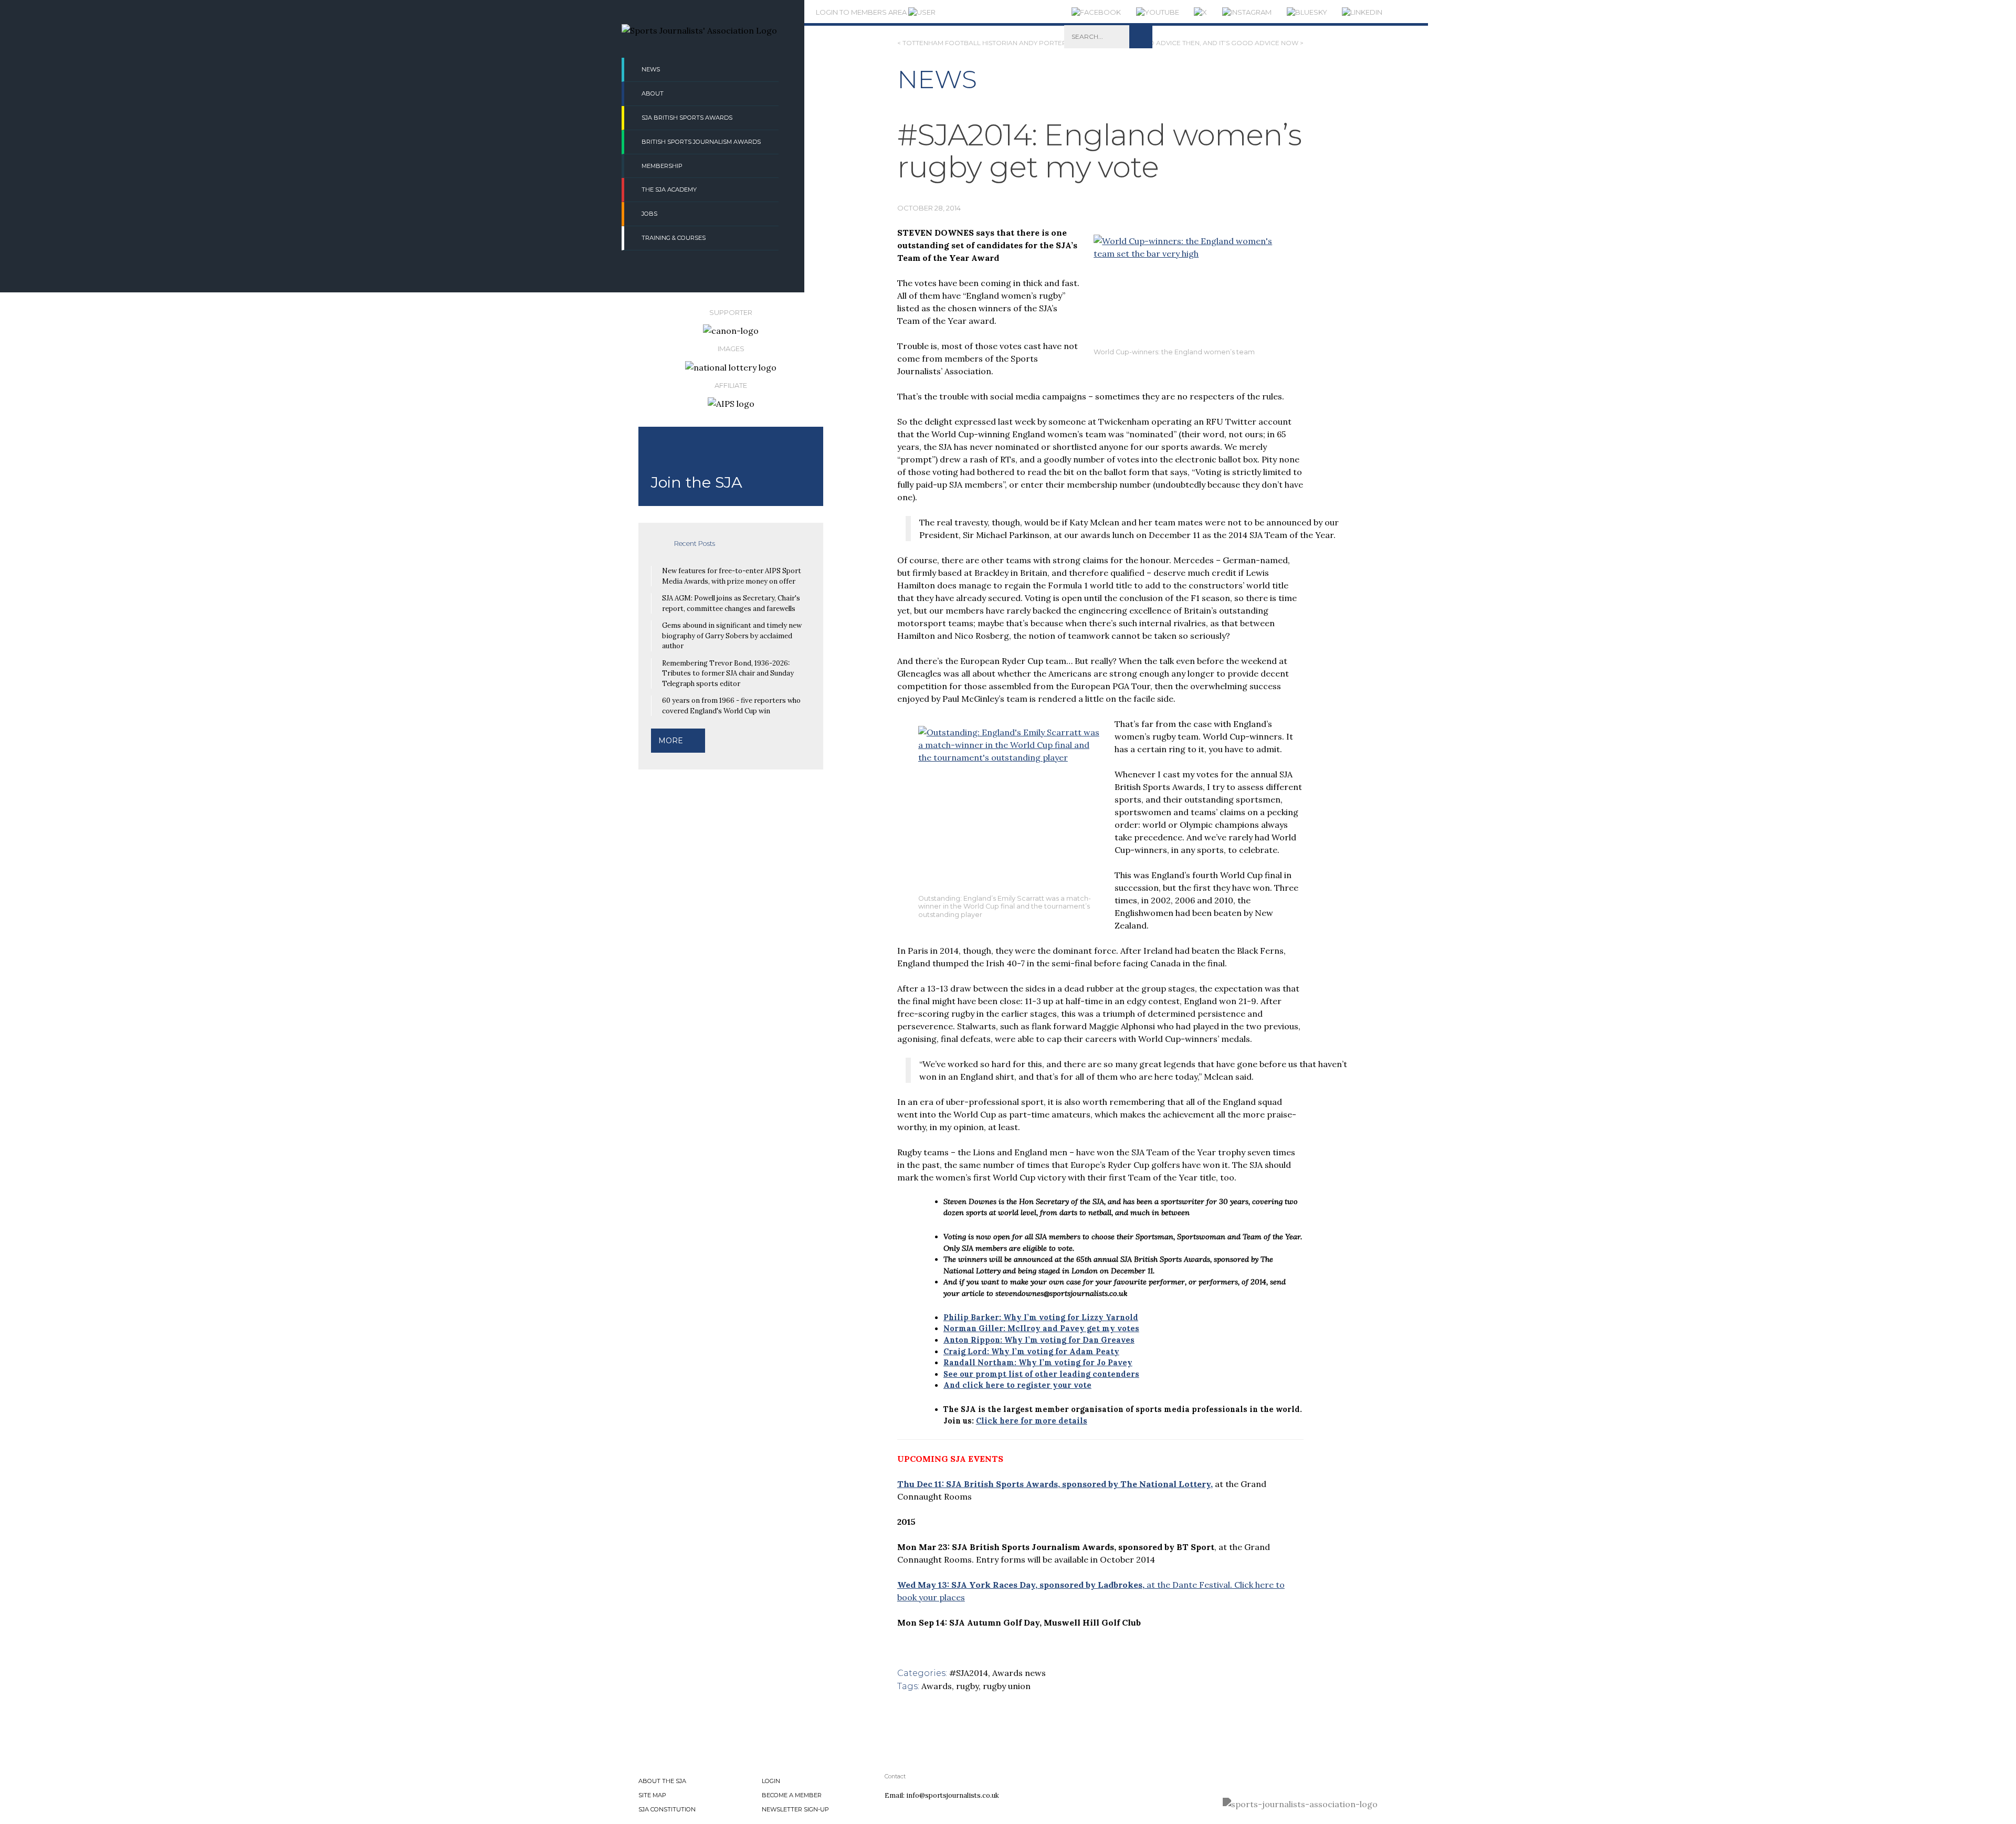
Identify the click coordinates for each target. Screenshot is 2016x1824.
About (653, 93)
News (651, 69)
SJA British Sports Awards (687, 118)
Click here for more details (1032, 1421)
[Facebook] (1096, 13)
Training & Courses (674, 238)
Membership (662, 166)
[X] (1201, 13)
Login (771, 1781)
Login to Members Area (862, 12)
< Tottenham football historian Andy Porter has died (998, 43)
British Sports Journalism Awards (701, 142)
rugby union (1007, 1686)
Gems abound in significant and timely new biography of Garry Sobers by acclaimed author (732, 636)
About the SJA (662, 1781)
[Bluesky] (1307, 13)
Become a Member (792, 1795)
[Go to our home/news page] (699, 30)
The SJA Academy (669, 189)
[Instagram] (1247, 13)
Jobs (649, 214)
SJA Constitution (667, 1809)
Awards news (1019, 1673)
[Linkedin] (1362, 13)
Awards (937, 1686)
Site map (652, 1795)
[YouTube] (1158, 13)
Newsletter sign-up (795, 1809)
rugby (967, 1686)
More (671, 741)
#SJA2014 (969, 1673)
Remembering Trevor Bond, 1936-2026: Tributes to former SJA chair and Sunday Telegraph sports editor (728, 673)
